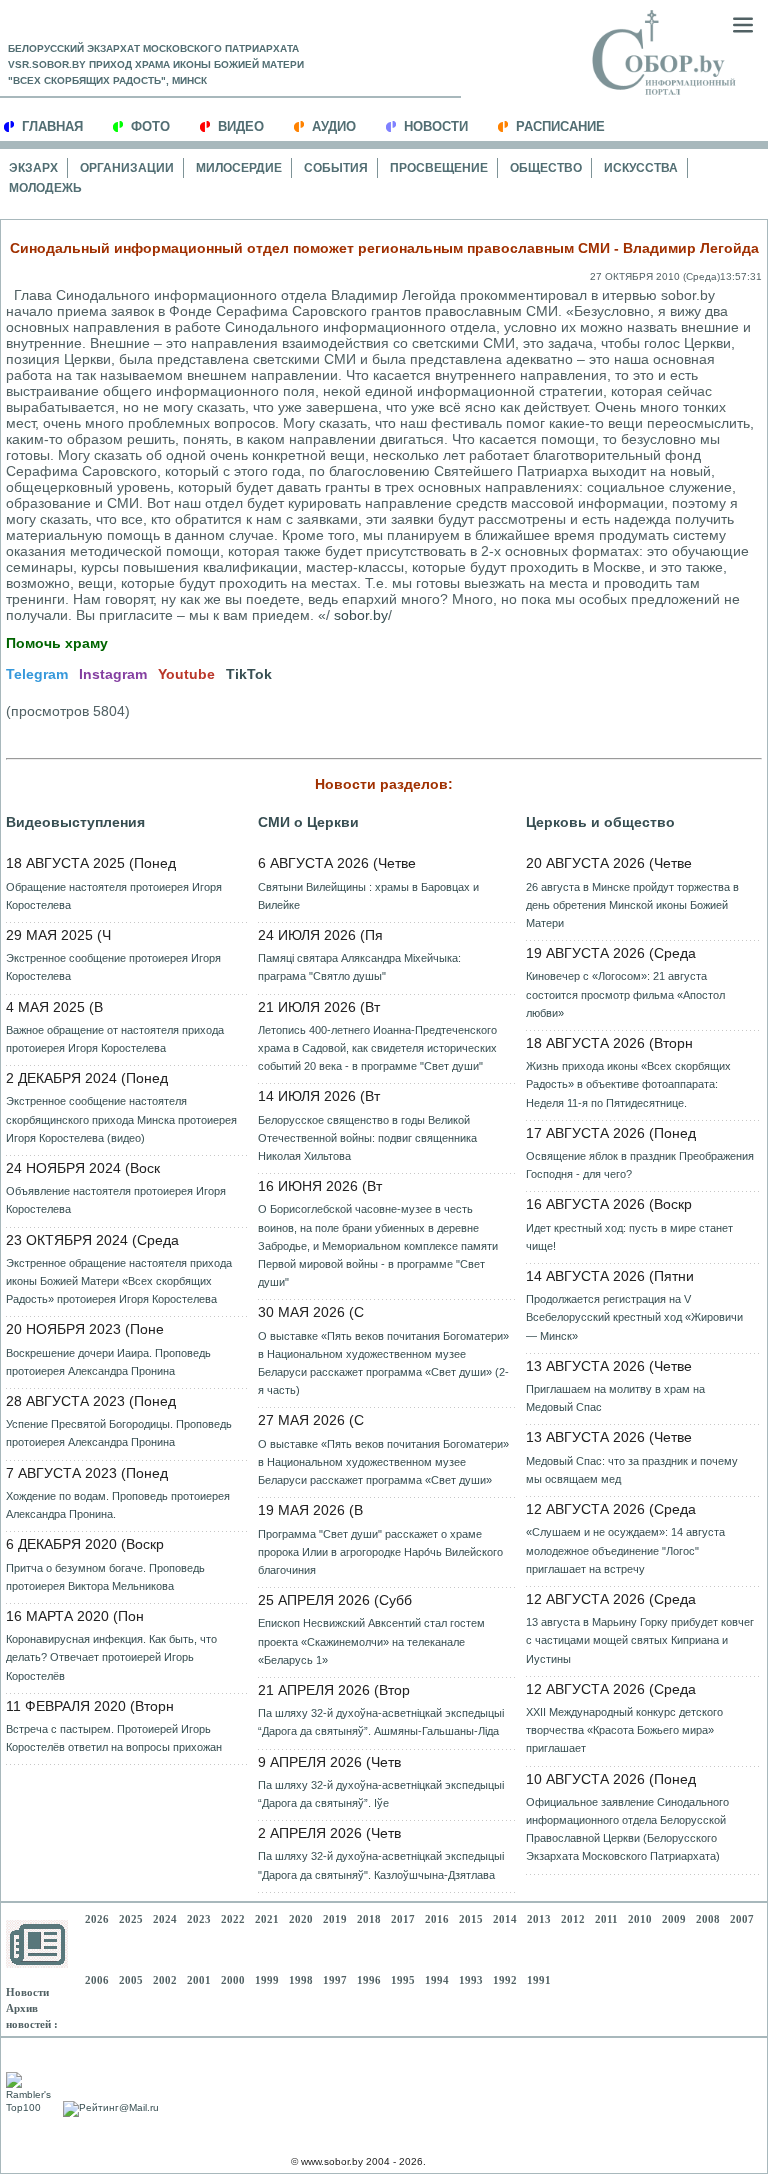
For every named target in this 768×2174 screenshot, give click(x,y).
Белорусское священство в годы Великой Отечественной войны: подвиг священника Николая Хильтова (367, 1138)
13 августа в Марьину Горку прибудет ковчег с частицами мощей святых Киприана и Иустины (640, 1640)
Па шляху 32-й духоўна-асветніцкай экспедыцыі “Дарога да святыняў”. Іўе (381, 1794)
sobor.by (361, 615)
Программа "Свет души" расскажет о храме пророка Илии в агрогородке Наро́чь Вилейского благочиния (380, 1552)
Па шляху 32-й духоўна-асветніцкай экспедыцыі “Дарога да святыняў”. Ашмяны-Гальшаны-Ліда (381, 1722)
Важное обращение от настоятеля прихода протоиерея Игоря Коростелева (115, 1039)
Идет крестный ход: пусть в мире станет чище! (629, 1237)
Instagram (113, 674)
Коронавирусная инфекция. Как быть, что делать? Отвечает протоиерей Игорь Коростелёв (111, 1657)
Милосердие (239, 168)
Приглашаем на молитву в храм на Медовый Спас (615, 1398)
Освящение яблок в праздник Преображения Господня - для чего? (640, 1165)
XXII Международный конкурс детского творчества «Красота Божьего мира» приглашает (624, 1730)
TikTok (249, 674)
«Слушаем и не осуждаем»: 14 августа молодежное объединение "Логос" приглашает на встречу (625, 1550)
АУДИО (334, 126)
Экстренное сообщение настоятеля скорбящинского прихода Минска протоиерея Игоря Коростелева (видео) (121, 1119)
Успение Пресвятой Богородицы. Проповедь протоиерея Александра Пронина (119, 1433)
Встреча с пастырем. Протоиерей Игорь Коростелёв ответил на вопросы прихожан (114, 1738)
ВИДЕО (241, 126)
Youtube (186, 674)
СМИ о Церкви (308, 822)
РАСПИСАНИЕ (560, 126)
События (336, 168)
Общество (546, 168)
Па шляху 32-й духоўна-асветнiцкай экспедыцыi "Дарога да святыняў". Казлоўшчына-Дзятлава (381, 1865)
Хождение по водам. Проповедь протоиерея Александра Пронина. (118, 1505)
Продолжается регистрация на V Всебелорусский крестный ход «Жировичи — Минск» (634, 1317)
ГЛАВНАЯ (52, 126)
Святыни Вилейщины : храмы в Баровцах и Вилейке (368, 896)
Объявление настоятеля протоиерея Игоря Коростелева (116, 1200)
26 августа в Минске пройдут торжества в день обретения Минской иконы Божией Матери (632, 905)
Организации (127, 168)
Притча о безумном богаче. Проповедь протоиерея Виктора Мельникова (105, 1577)
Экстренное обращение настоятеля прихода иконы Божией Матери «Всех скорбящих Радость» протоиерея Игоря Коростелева (119, 1281)
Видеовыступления (75, 822)
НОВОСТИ (436, 126)
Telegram (37, 674)
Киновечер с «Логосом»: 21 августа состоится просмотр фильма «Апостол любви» (625, 994)
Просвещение (439, 168)
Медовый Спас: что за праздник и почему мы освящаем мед (632, 1470)
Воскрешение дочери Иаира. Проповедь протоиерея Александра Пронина (108, 1362)
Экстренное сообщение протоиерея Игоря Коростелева (113, 967)
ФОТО (150, 126)
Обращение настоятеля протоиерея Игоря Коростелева (114, 896)
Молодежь (45, 188)
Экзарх (33, 168)
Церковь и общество (600, 822)
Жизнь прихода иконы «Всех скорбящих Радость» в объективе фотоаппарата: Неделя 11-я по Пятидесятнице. (628, 1084)
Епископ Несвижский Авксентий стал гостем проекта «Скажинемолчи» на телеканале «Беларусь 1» (371, 1641)
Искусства (641, 168)
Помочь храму (57, 643)
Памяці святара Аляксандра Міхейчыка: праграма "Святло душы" (359, 967)
